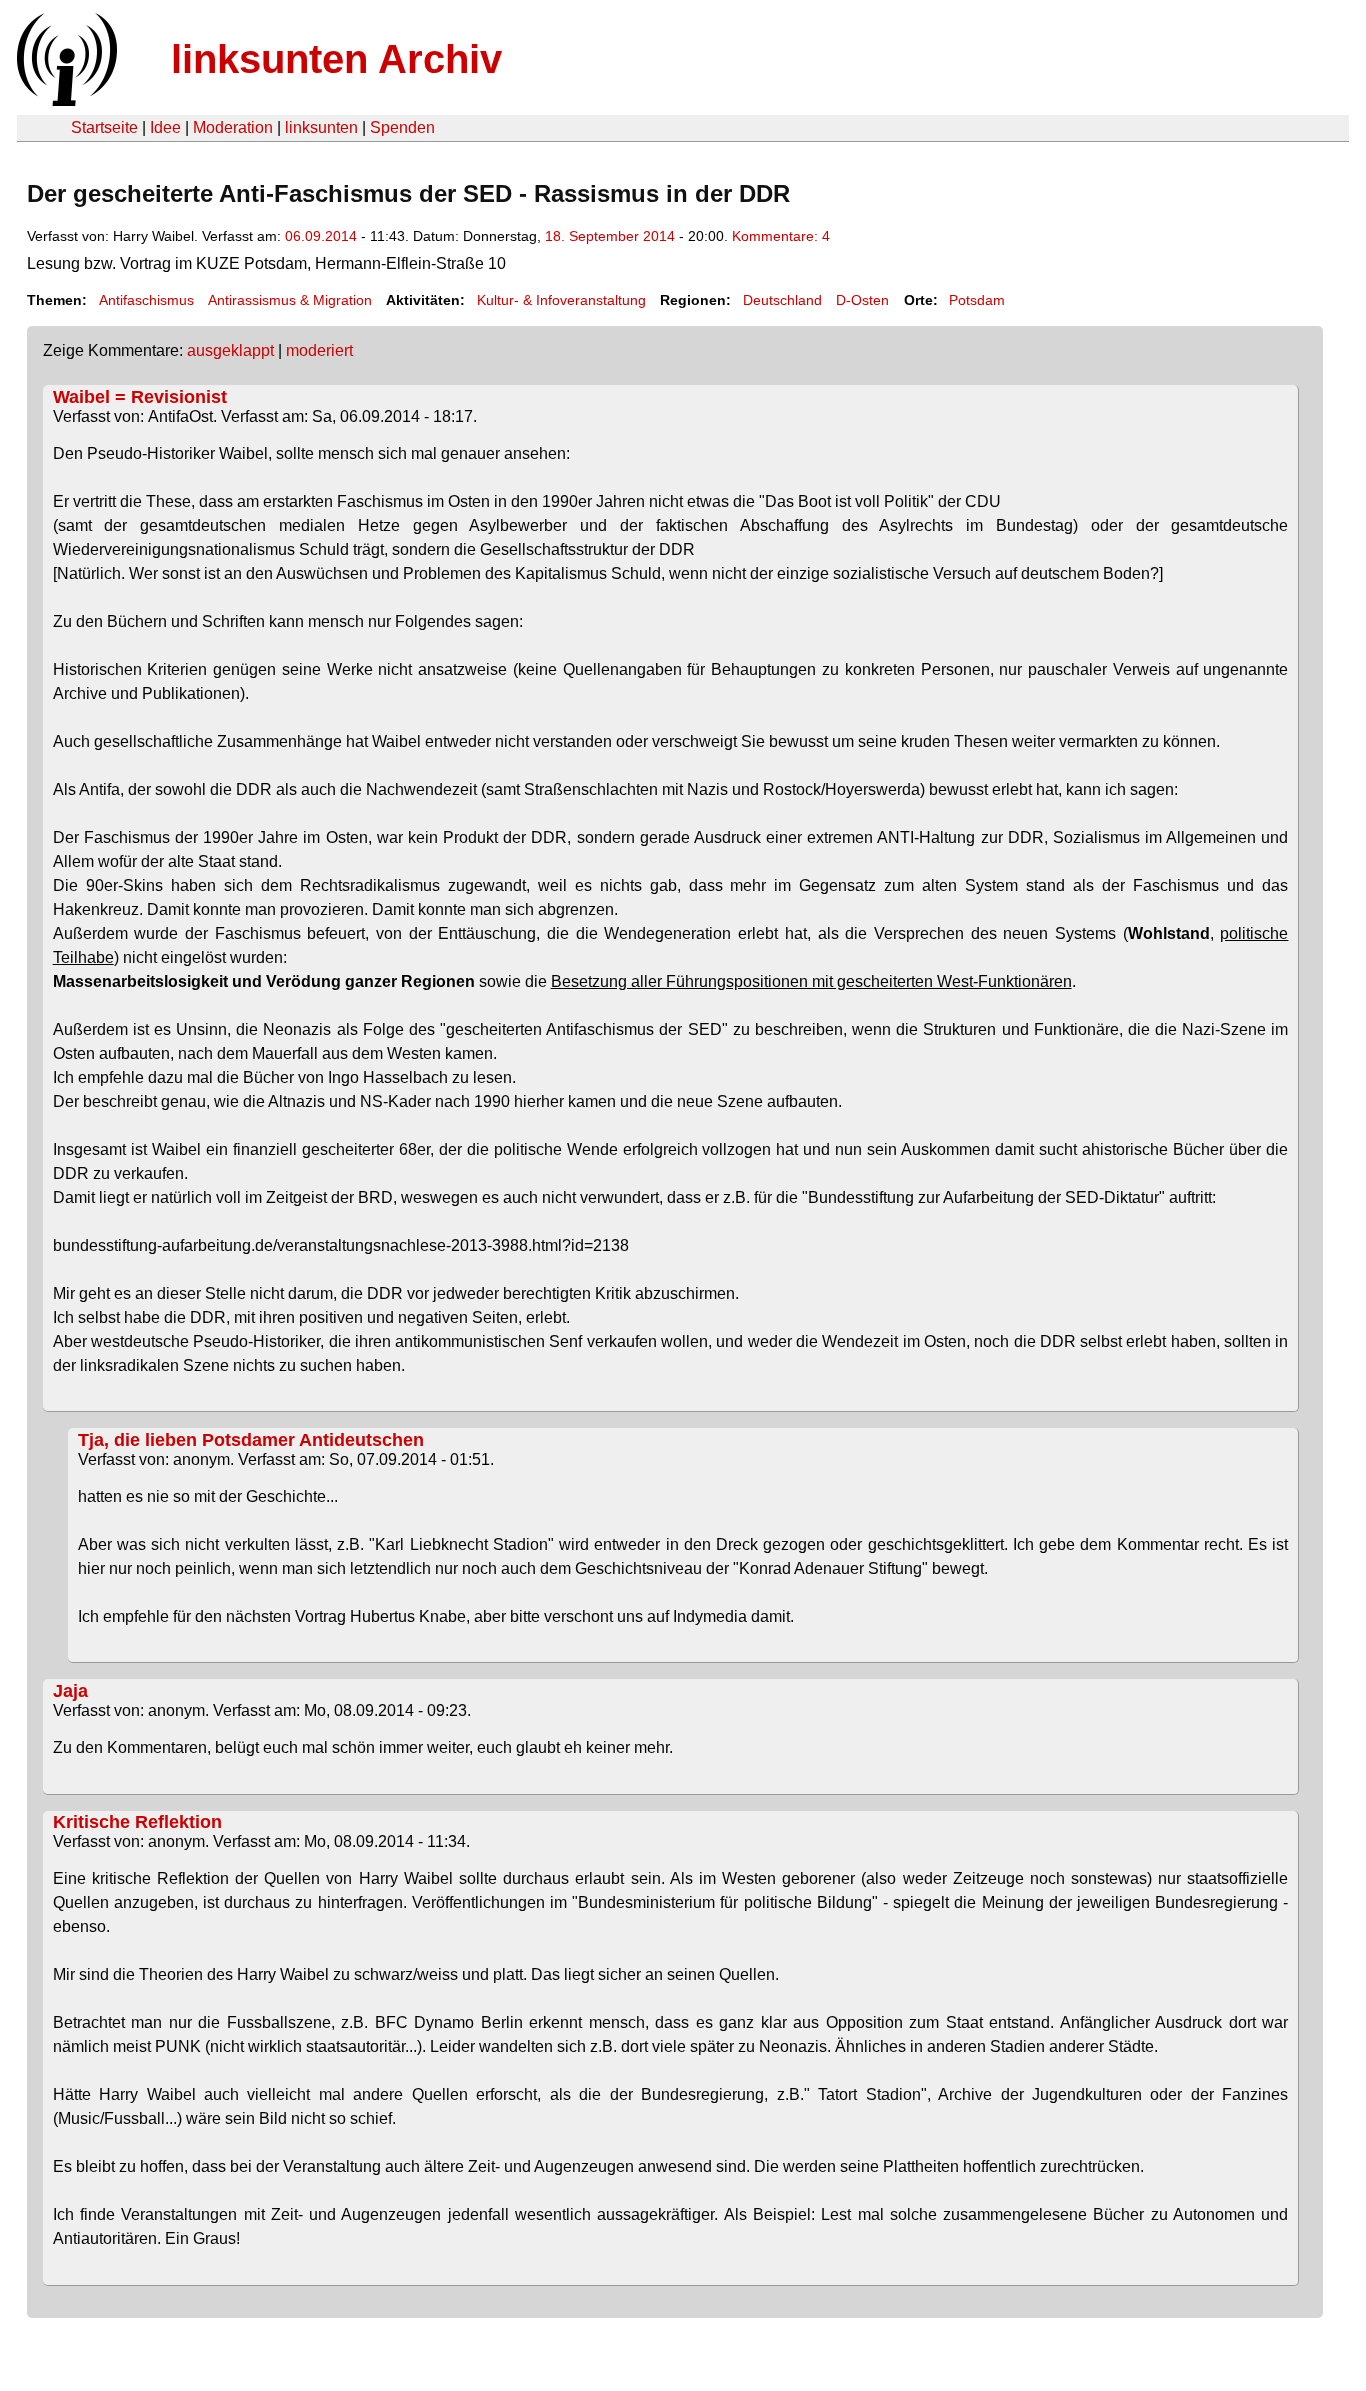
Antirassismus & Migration (290, 300)
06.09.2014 (321, 236)
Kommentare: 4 (781, 236)
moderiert (319, 350)
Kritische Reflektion (137, 1822)
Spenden (402, 127)
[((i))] (65, 100)
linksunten (321, 127)
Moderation (233, 127)
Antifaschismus (146, 300)
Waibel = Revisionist (140, 397)
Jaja (70, 1691)
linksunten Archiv (336, 59)
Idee (165, 127)
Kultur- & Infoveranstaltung (561, 300)
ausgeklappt (230, 350)
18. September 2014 (610, 236)
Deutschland (782, 300)
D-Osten (862, 300)
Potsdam (977, 300)
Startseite (104, 127)
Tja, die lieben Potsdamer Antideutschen (251, 1440)
